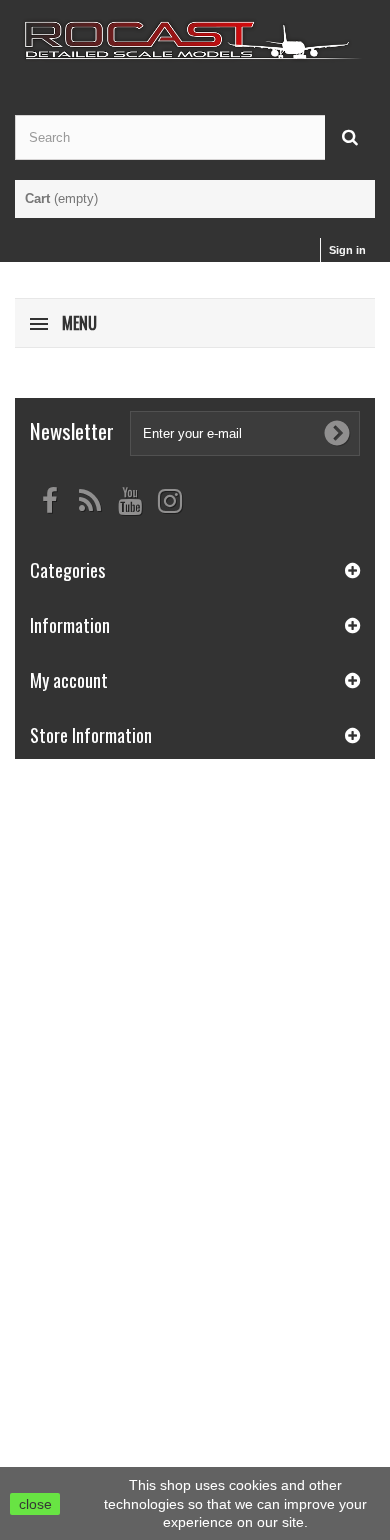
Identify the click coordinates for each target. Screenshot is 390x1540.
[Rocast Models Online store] (195, 40)
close (35, 1504)
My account (69, 680)
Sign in (347, 250)
